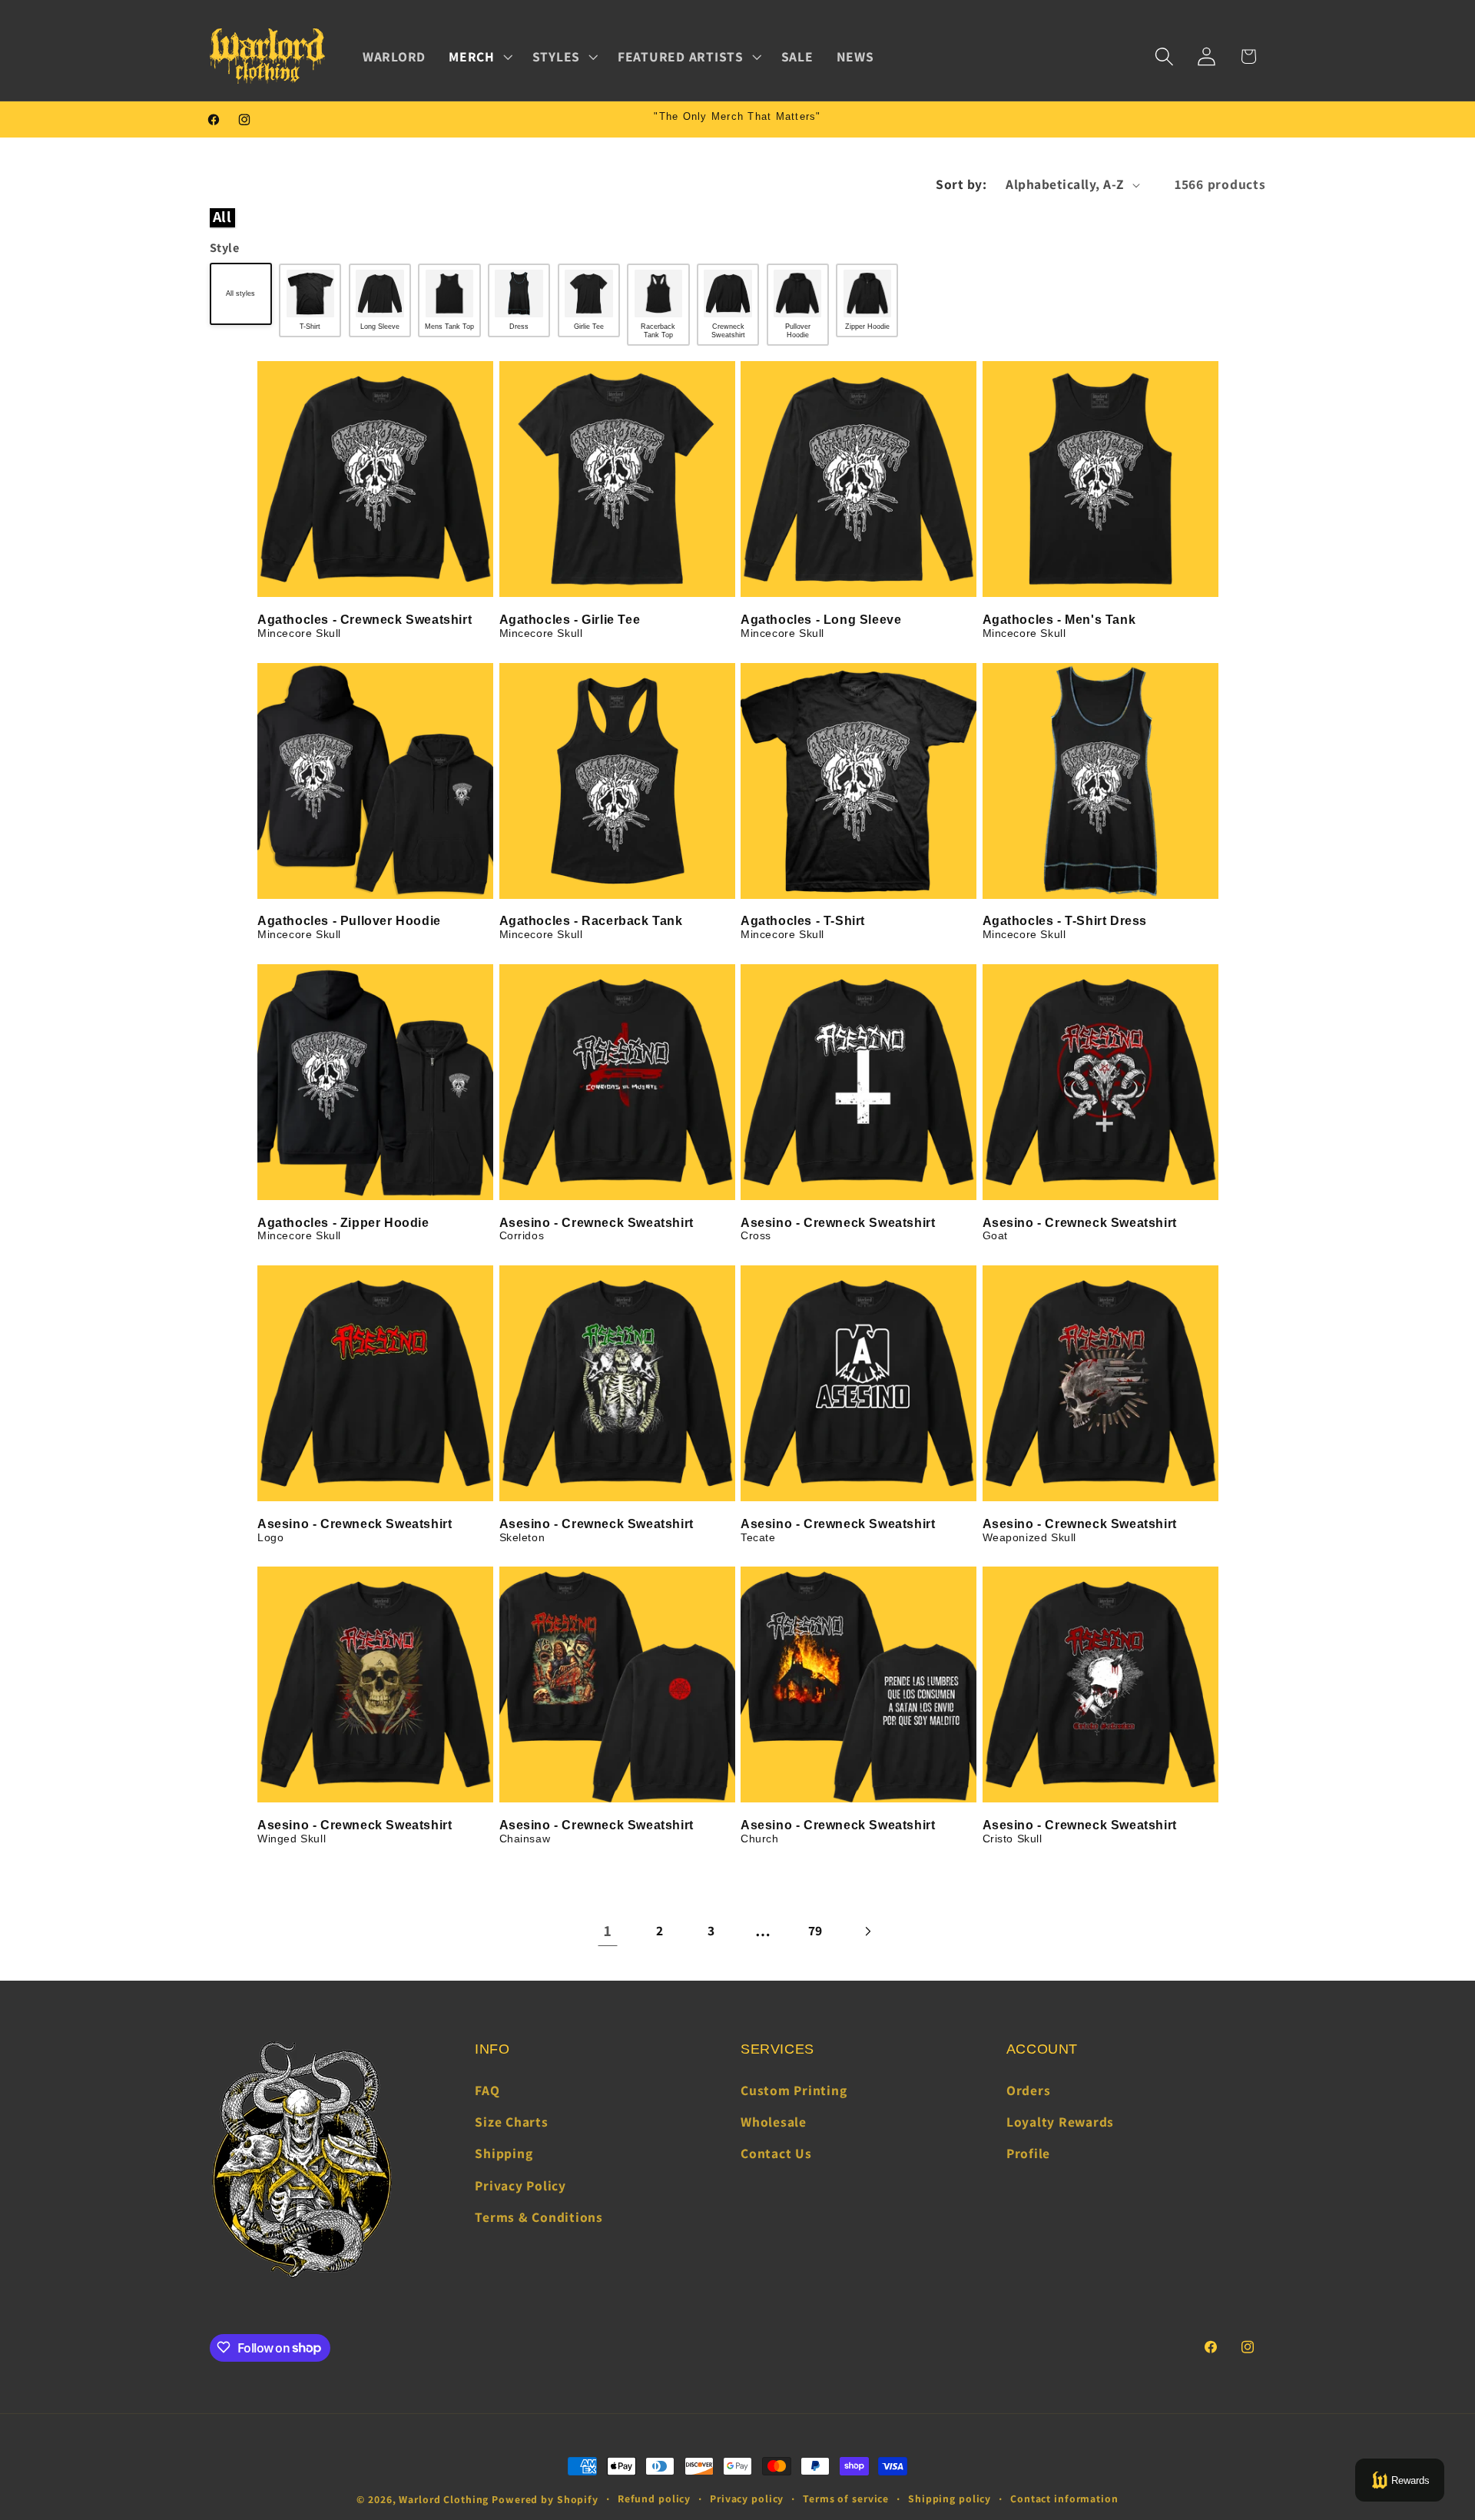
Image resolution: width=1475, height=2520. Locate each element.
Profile (1028, 2154)
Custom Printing (794, 2090)
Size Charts (511, 2122)
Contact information (1064, 2498)
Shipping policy (950, 2498)
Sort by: (961, 184)
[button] (479, 57)
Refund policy (654, 2498)
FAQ (487, 2090)
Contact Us (776, 2154)
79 (816, 1930)
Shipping (504, 2154)
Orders (1029, 2090)
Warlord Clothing (444, 2499)
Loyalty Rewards (1060, 2122)
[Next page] (867, 1931)
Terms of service (846, 2498)
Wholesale (774, 2122)
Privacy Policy (520, 2185)
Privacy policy (747, 2498)
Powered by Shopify (545, 2499)
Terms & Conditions (539, 2217)
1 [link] (608, 1931)
